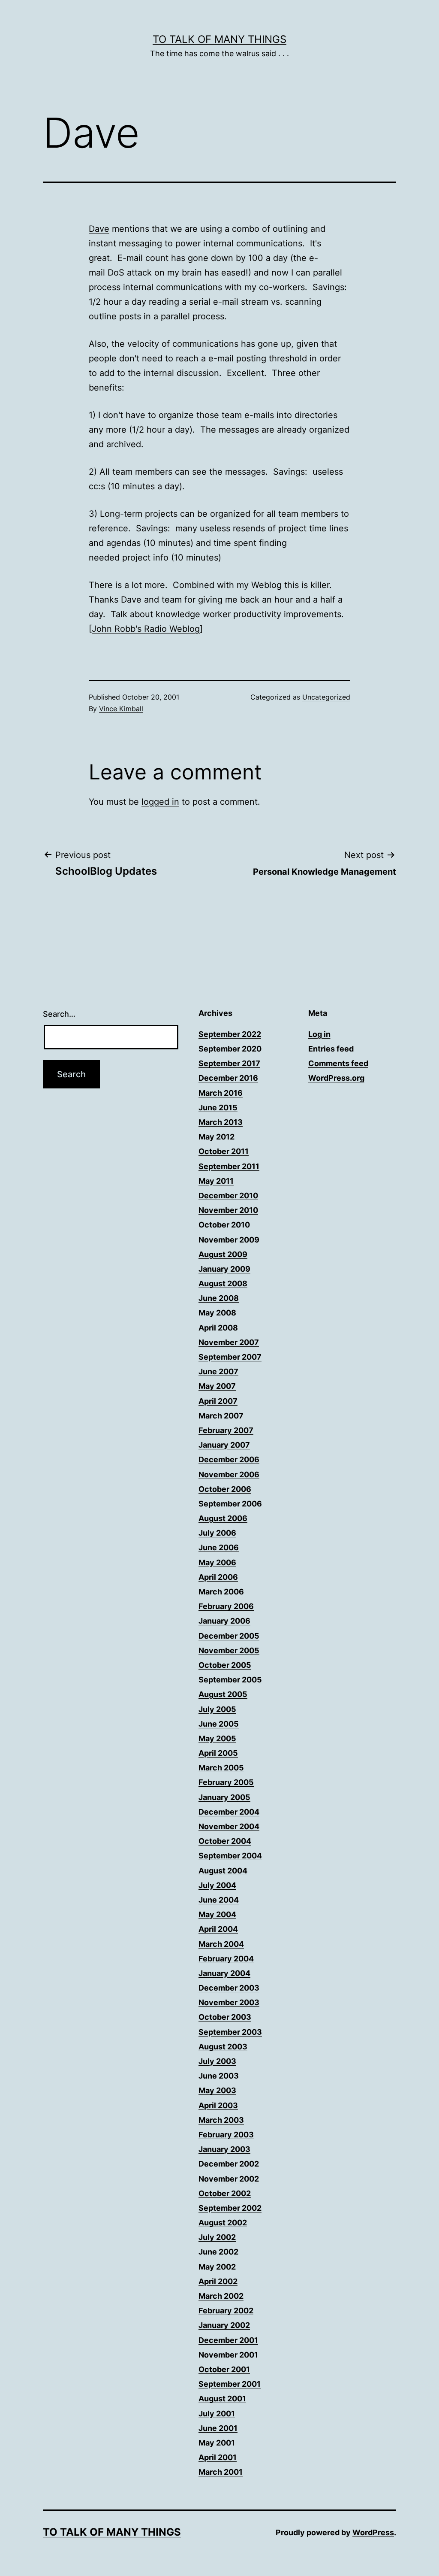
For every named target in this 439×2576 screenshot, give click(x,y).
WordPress (373, 2532)
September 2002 (230, 2208)
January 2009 (224, 1269)
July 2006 (217, 1533)
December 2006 (229, 1459)
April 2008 (218, 1328)
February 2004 (226, 1959)
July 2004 (217, 1885)
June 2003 (219, 2076)
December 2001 (228, 2340)
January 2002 (224, 2325)
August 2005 (223, 1694)
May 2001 (217, 2443)
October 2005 (225, 1665)
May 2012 (216, 1137)
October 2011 (224, 1151)
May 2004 (217, 1914)
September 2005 (230, 1680)
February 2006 (226, 1606)
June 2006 (219, 1547)
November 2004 (229, 1826)
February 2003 (226, 2135)
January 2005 (224, 1797)
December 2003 (229, 1988)
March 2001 (221, 2472)
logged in (160, 802)
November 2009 (229, 1240)
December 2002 (229, 2164)
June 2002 (218, 2252)
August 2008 (223, 1283)
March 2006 (221, 1592)
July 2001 (217, 2414)
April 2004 (218, 1929)
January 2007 (224, 1445)
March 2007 (221, 1416)
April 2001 (218, 2457)
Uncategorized (326, 697)
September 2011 (229, 1166)
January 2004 (224, 1973)
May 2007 (217, 1386)
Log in (319, 1034)
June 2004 (219, 1900)
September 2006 (230, 1504)
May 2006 (217, 1562)
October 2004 (225, 1841)
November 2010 (228, 1210)
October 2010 (224, 1225)
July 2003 (217, 2061)
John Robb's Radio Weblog (146, 629)
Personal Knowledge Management (325, 872)
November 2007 (229, 1342)
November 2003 (229, 2002)
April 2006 (218, 1577)
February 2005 (226, 1782)
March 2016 (221, 1093)
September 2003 (230, 2032)
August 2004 (223, 1871)
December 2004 (229, 1812)
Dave (99, 229)
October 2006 (225, 1489)
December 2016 (228, 1078)
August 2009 (223, 1254)
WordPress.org (336, 1078)
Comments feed (338, 1063)
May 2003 (217, 2090)
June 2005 (219, 1724)
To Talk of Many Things (219, 39)
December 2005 (229, 1636)
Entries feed (331, 1049)
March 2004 (221, 1944)
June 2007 (218, 1371)
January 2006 (224, 1621)
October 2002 (225, 2193)
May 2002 (217, 2267)
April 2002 (218, 2281)
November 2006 (229, 1474)
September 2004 (230, 1856)
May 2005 (217, 1738)
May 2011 (216, 1181)
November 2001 (228, 2355)
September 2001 (230, 2384)
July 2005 (217, 1709)
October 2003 (225, 2017)
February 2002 (226, 2311)
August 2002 (223, 2223)
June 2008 (219, 1298)
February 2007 (226, 1430)
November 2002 (229, 2179)
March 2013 (221, 1122)
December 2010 (228, 1196)
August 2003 (223, 2047)
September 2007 (230, 1357)
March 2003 (221, 2120)
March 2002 (221, 2296)
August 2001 (222, 2399)
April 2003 (218, 2105)
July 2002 (217, 2237)
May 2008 (217, 1313)
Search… (59, 1014)
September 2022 (230, 1034)
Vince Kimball (121, 709)
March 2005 (221, 1768)
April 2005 (218, 1753)
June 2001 (218, 2428)
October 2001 (224, 2369)
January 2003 (224, 2149)
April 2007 (218, 1401)
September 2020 (230, 1049)
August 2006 (223, 1518)
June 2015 (218, 1108)
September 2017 (229, 1063)
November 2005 (229, 1650)
